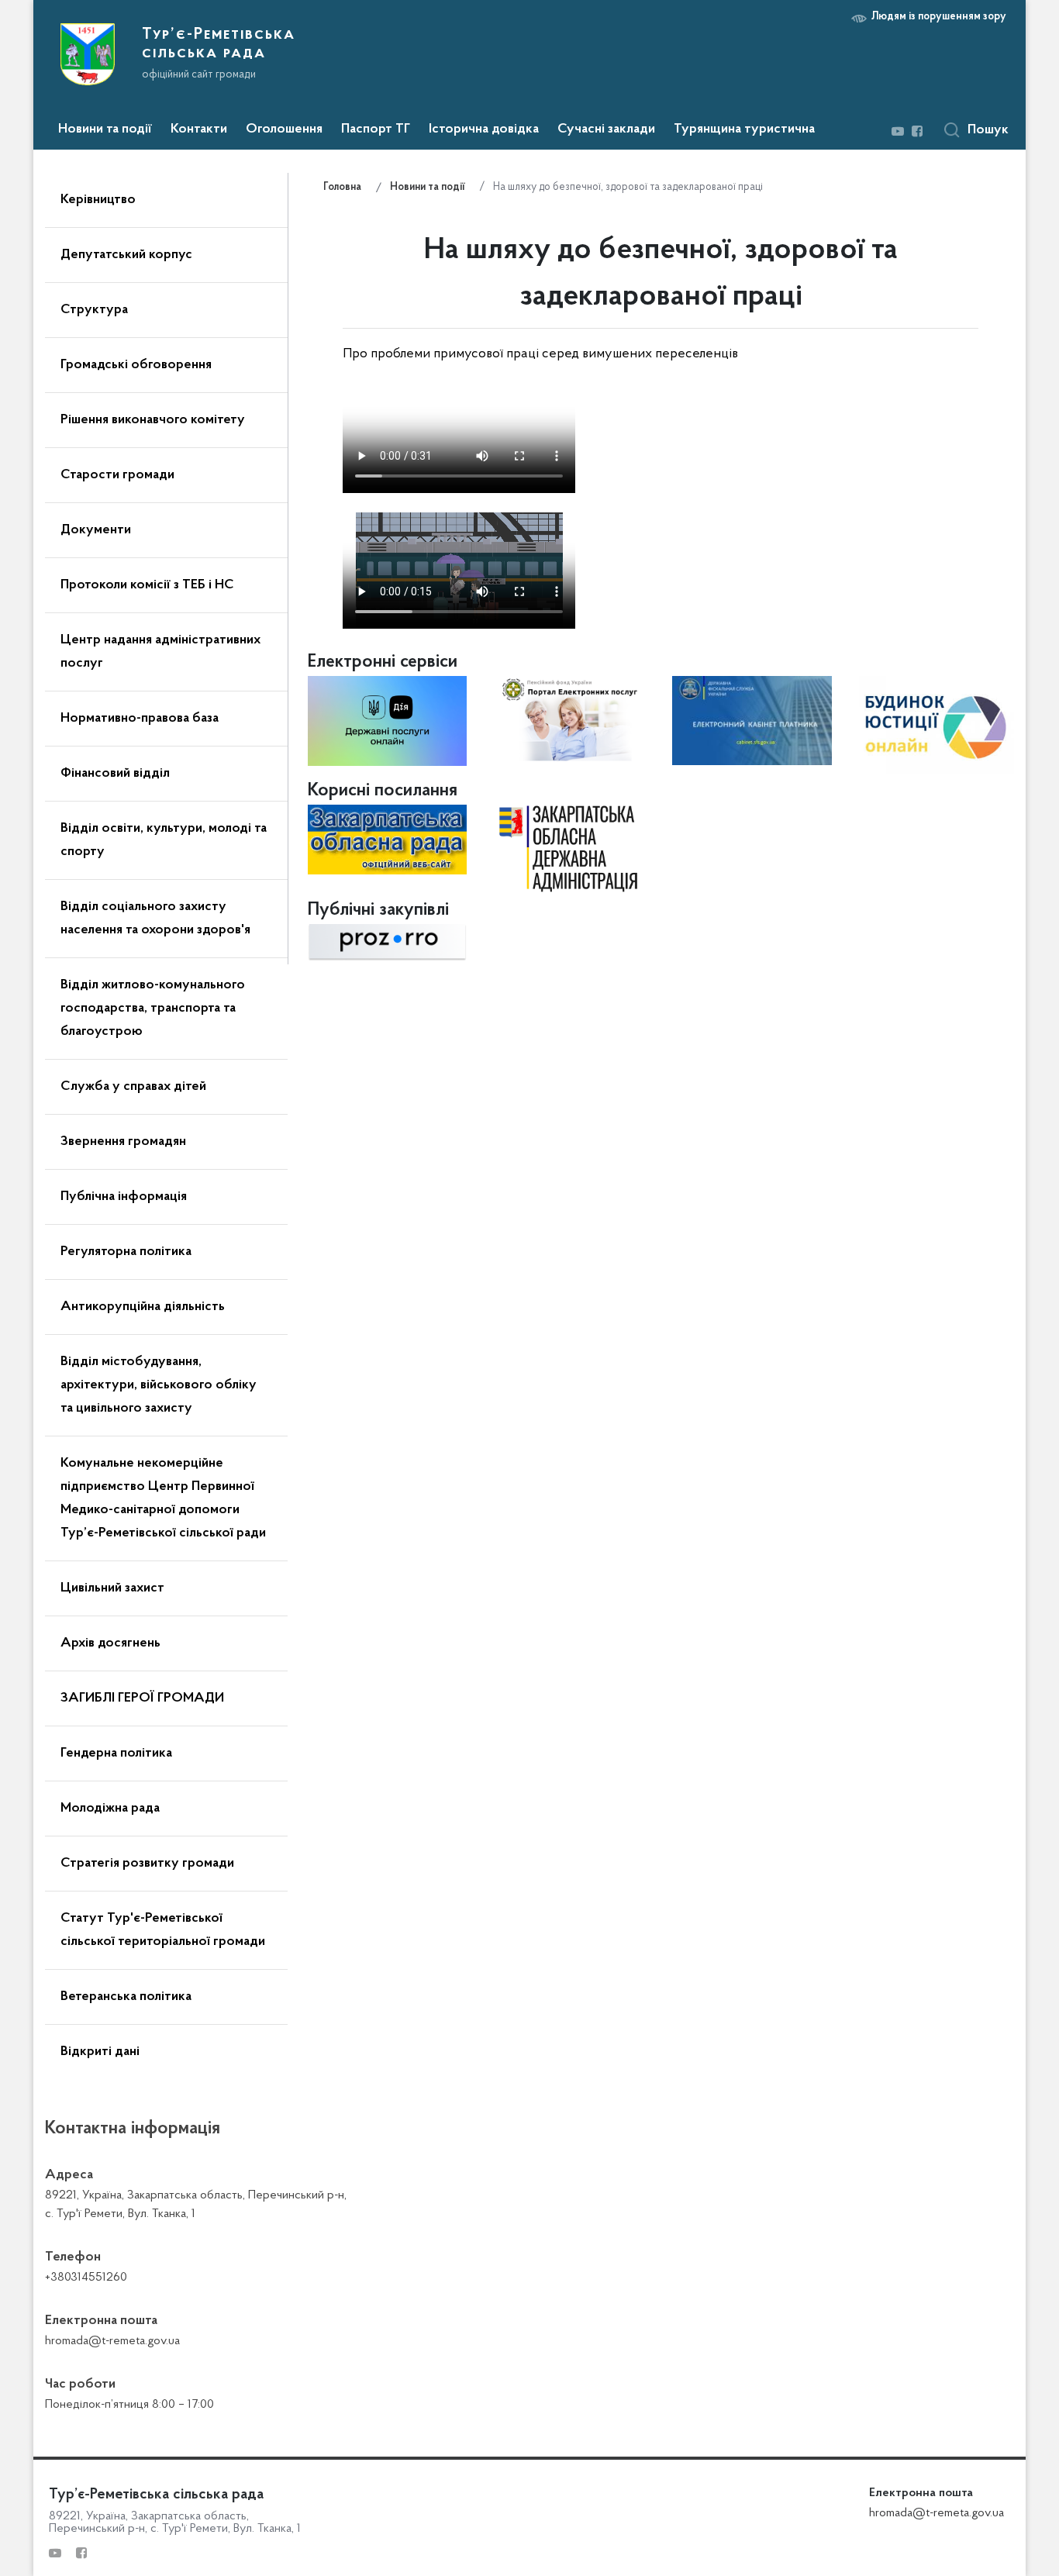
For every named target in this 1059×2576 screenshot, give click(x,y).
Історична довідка (484, 129)
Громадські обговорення (136, 365)
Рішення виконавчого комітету (153, 420)
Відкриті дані (100, 2052)
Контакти (199, 129)
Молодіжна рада (110, 1809)
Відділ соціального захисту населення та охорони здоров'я (155, 919)
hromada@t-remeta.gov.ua (937, 2513)
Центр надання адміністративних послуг (160, 652)
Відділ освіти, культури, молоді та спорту (164, 840)
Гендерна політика (116, 1754)
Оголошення (284, 129)
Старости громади (117, 475)
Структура (94, 310)
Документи (96, 530)
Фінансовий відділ (115, 774)
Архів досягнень (110, 1643)
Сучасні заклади (606, 129)
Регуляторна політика (126, 1252)
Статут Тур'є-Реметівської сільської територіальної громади (163, 1930)
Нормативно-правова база (140, 719)
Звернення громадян (123, 1142)
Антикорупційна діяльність (143, 1307)
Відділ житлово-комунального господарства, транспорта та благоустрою (153, 1009)
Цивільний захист (112, 1588)
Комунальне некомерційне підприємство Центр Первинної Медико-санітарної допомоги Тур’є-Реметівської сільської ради (163, 1498)
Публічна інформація (124, 1197)
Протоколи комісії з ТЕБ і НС (147, 585)
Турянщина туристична (744, 129)
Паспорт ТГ (376, 129)
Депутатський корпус (126, 255)
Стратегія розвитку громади (147, 1864)
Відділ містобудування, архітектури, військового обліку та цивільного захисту (159, 1385)
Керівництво (98, 200)
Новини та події (105, 129)
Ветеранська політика (126, 1997)
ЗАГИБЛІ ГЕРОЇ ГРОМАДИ (142, 1698)
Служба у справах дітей (133, 1087)
